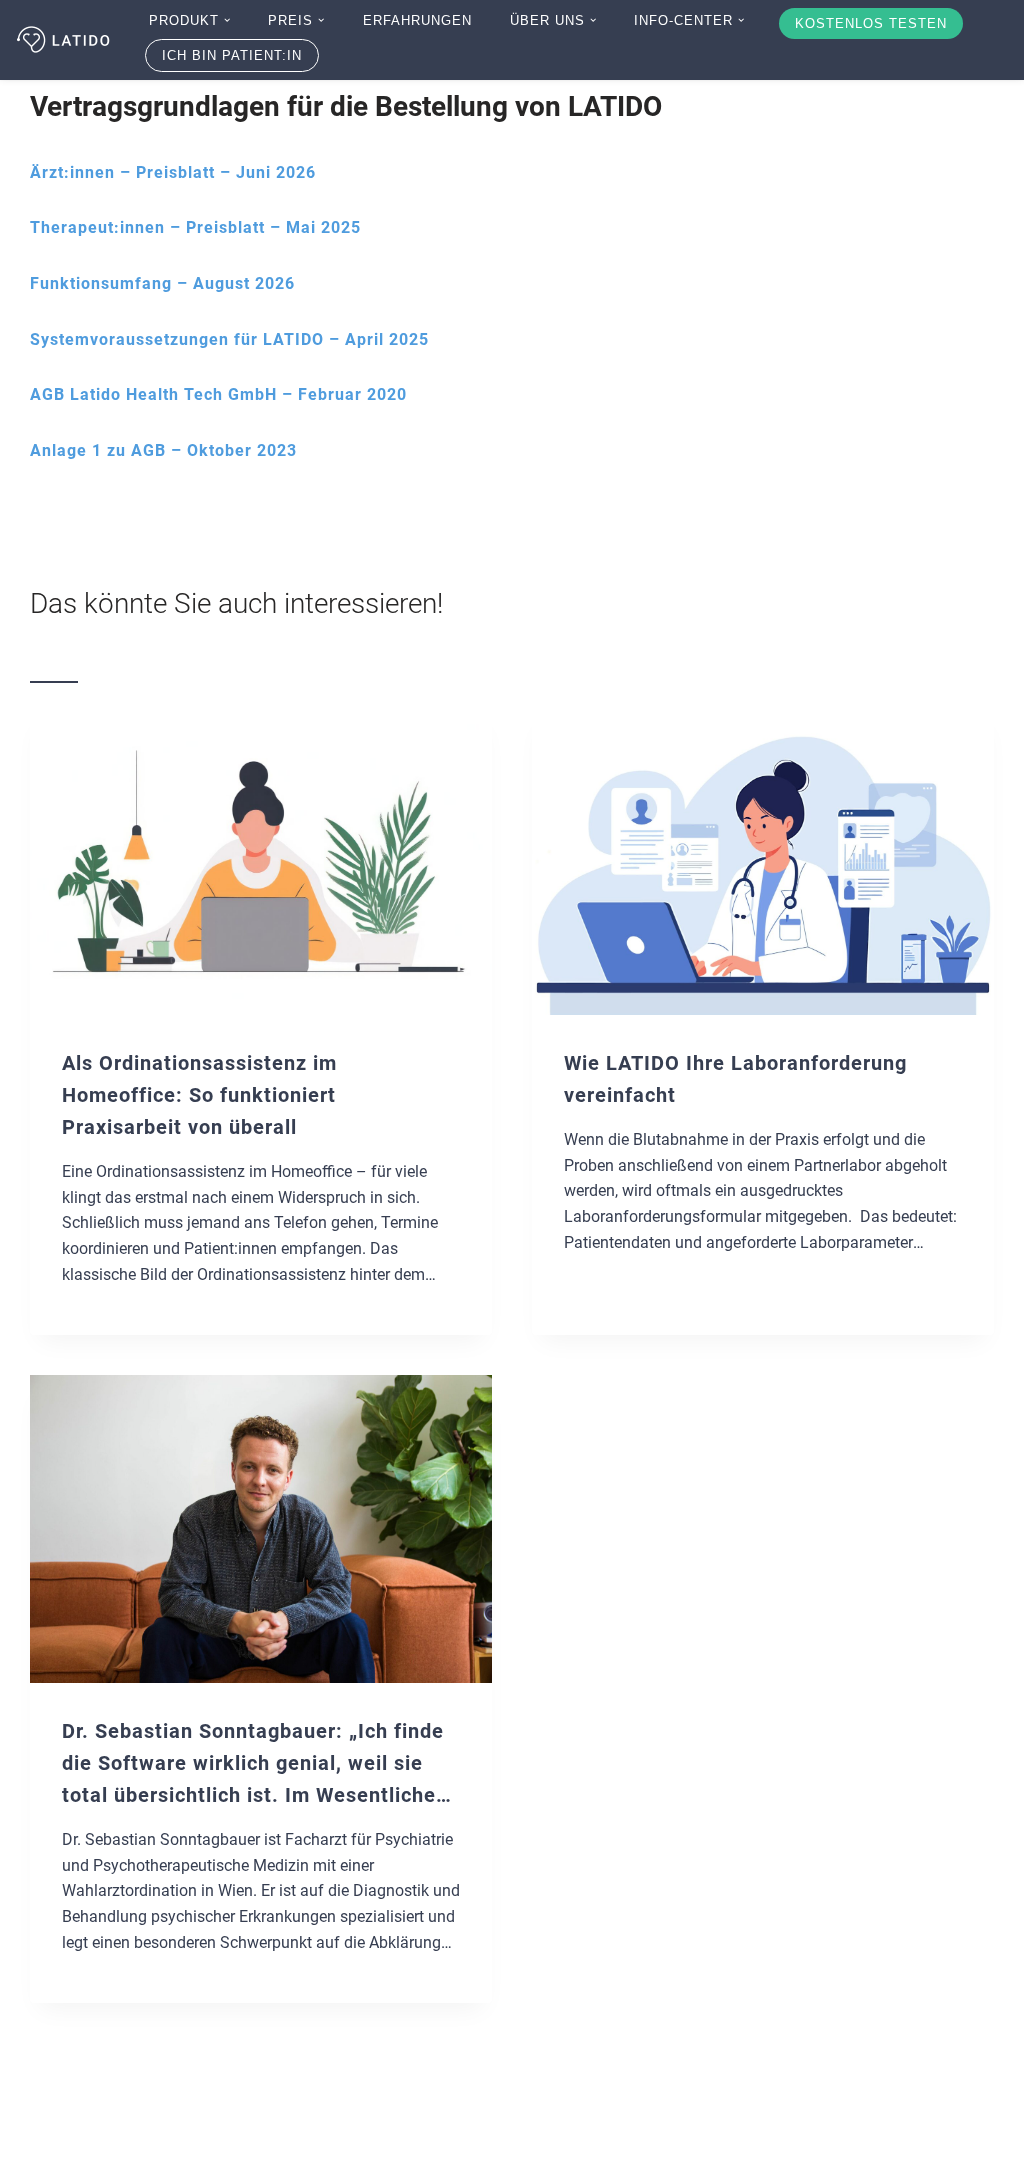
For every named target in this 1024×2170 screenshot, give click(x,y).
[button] (227, 20)
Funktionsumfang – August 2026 (162, 283)
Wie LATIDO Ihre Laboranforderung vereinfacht (735, 1079)
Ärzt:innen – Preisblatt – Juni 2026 (173, 172)
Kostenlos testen (871, 23)
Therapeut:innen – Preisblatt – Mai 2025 (195, 227)
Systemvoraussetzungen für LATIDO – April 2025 (229, 339)
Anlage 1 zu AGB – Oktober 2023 (163, 450)
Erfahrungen (417, 20)
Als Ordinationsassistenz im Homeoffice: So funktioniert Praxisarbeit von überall (199, 1095)
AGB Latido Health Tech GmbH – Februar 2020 (218, 394)
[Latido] (65, 40)
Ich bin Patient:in (232, 55)
